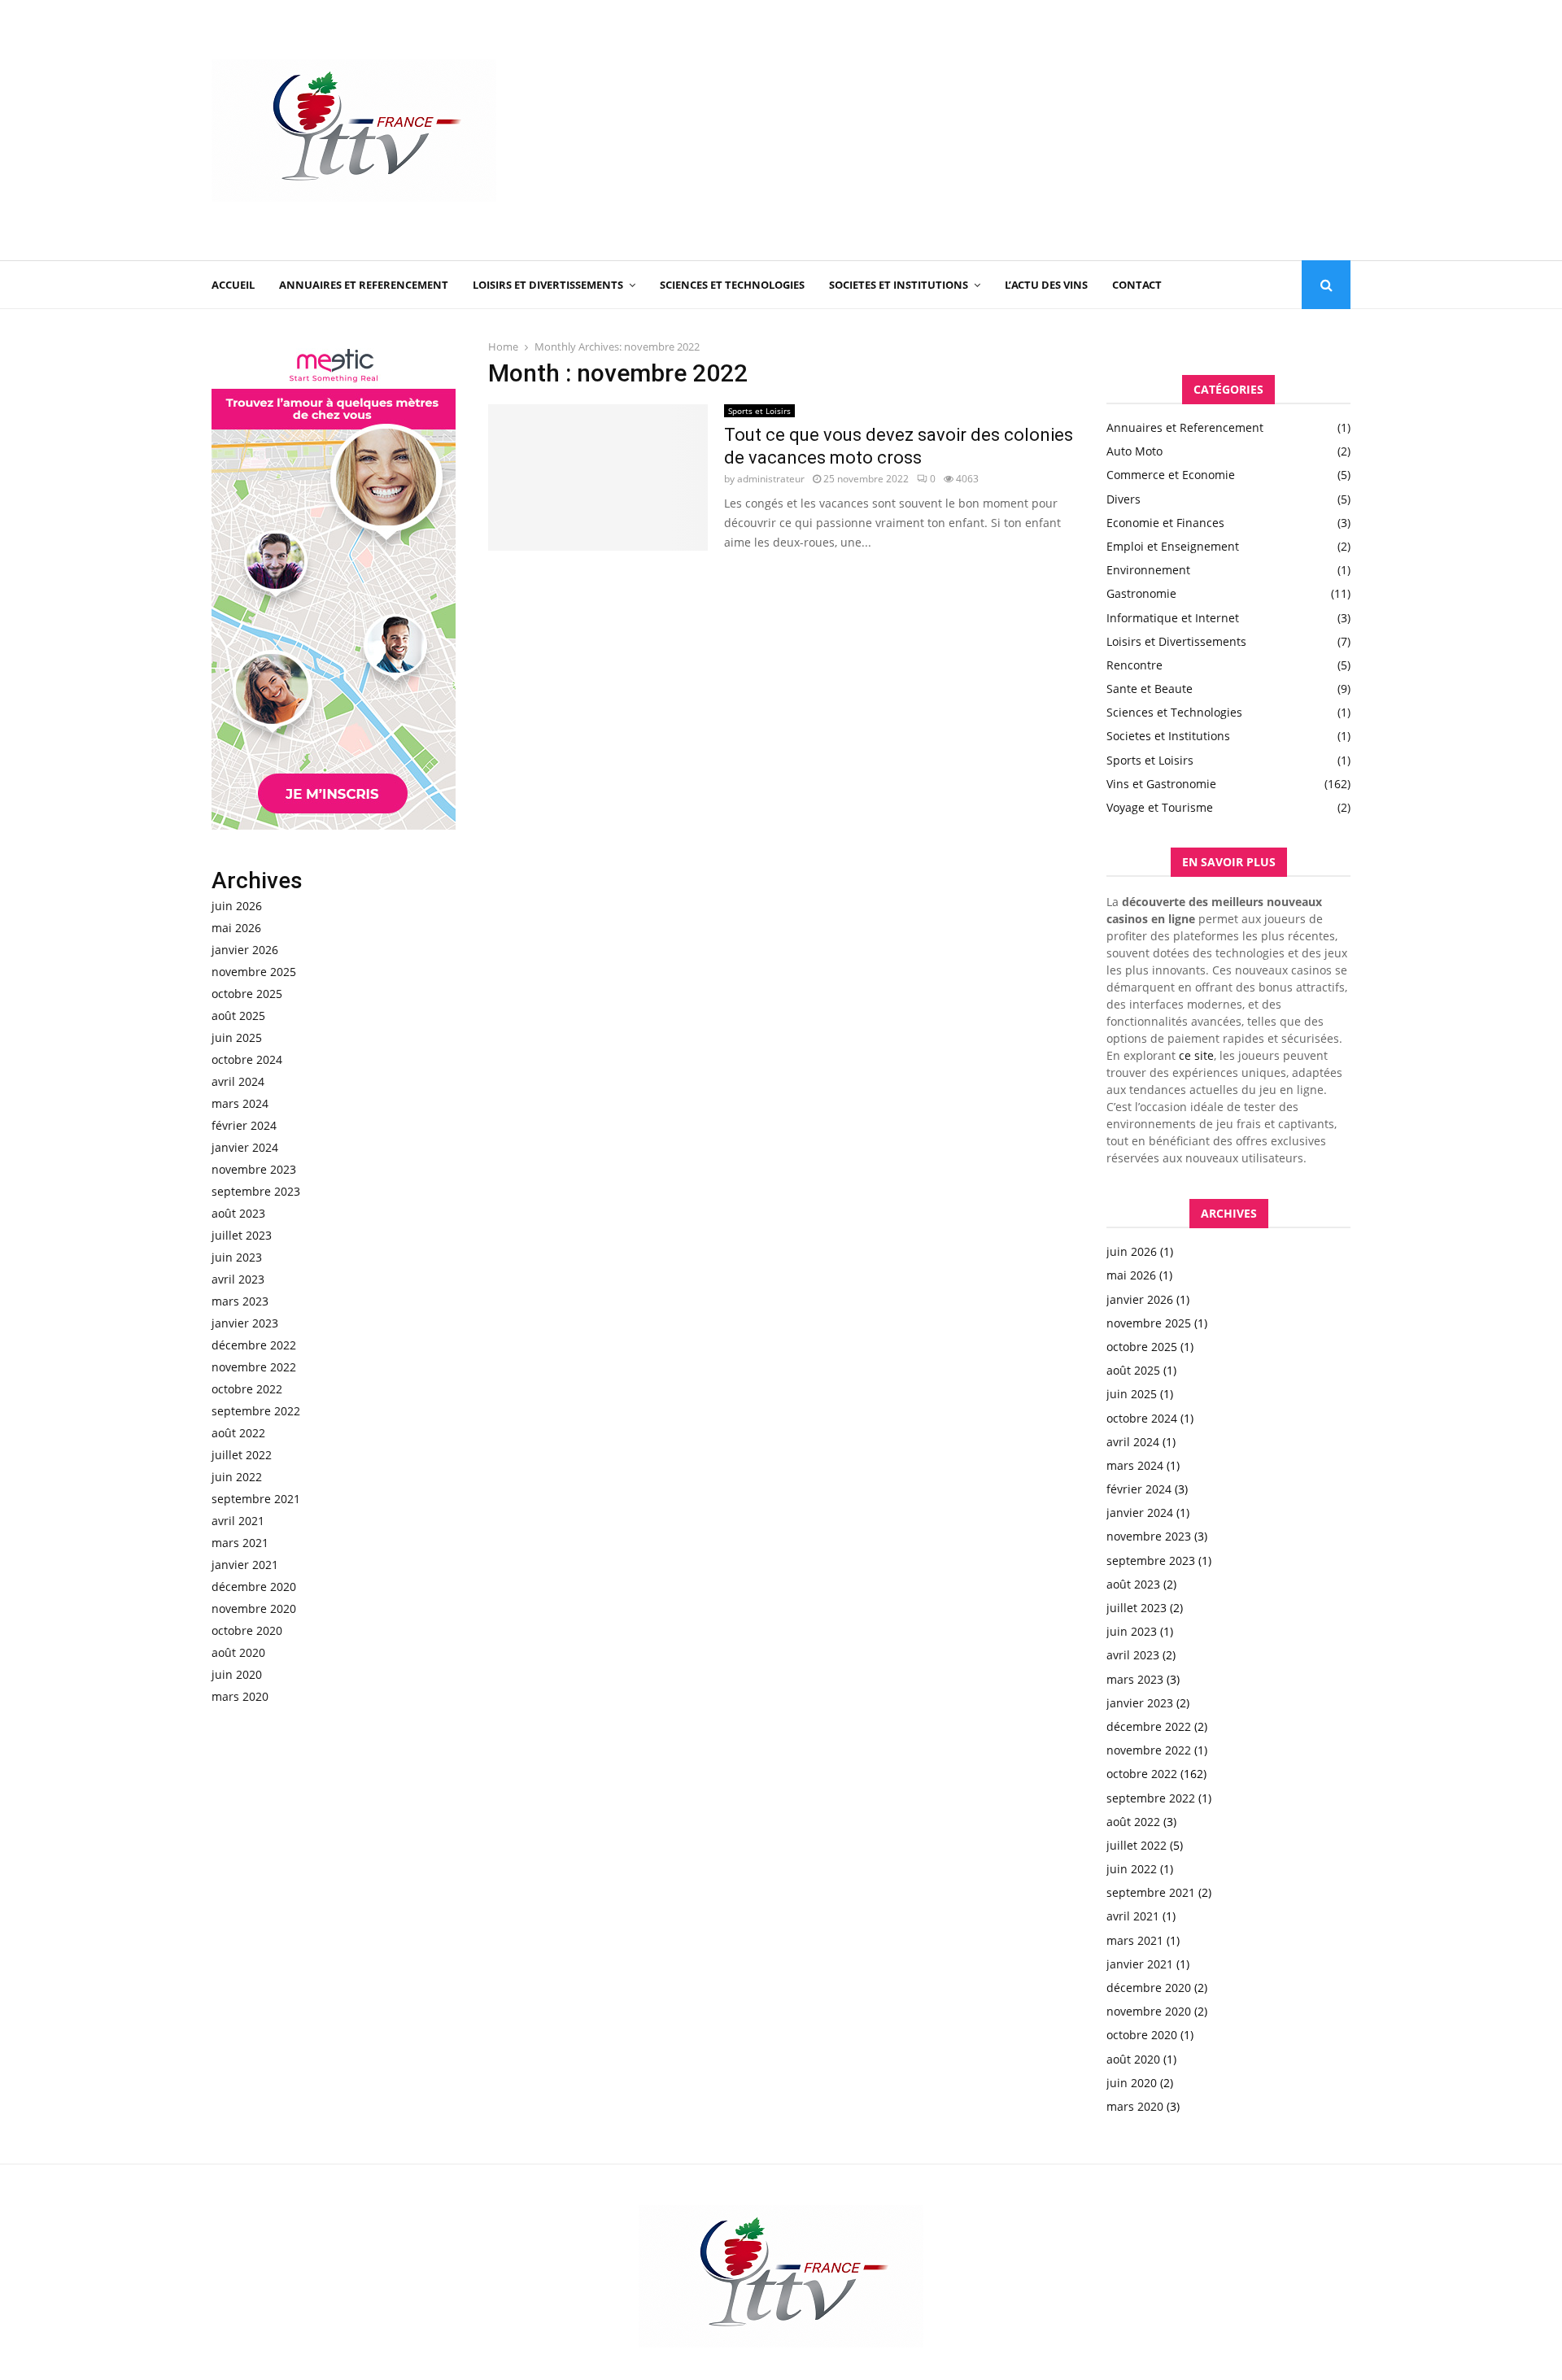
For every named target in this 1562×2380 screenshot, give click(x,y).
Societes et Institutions (899, 285)
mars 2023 (240, 1301)
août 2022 (238, 1433)
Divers (1124, 499)
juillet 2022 (242, 1455)
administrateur (771, 479)
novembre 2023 (254, 1169)
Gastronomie (1141, 593)
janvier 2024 (245, 1147)
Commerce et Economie (1171, 475)
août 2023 (238, 1213)
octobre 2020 (247, 1630)
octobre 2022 (247, 1389)
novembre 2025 (254, 972)
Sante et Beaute (1150, 689)
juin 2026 (237, 906)
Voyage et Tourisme (1160, 807)
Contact (1137, 285)
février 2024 (244, 1125)
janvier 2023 (245, 1323)
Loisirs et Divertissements (548, 285)
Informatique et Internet (1173, 618)
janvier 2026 (245, 950)
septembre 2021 (256, 1499)
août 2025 (238, 1016)
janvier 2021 (245, 1565)
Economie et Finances (1165, 523)
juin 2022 (237, 1477)
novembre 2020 (254, 1608)
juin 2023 (237, 1257)
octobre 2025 (247, 994)
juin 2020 (237, 1674)
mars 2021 (240, 1543)
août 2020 (238, 1652)
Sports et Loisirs (759, 411)
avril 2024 (238, 1081)
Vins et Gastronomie (1161, 784)
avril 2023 (238, 1279)
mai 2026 (236, 928)
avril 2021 (238, 1521)
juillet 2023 (242, 1235)
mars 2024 (240, 1103)
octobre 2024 (247, 1059)
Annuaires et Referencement (364, 285)
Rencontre (1134, 665)
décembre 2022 (254, 1345)
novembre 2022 (254, 1367)
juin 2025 (237, 1037)
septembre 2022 (256, 1411)
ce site (1196, 1055)
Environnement (1148, 570)
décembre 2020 (254, 1587)
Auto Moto (1134, 451)
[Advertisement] (1054, 130)
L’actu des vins (1046, 285)
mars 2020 (240, 1696)
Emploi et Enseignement (1173, 546)
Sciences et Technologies (732, 285)
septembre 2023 (256, 1191)
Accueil (233, 285)
